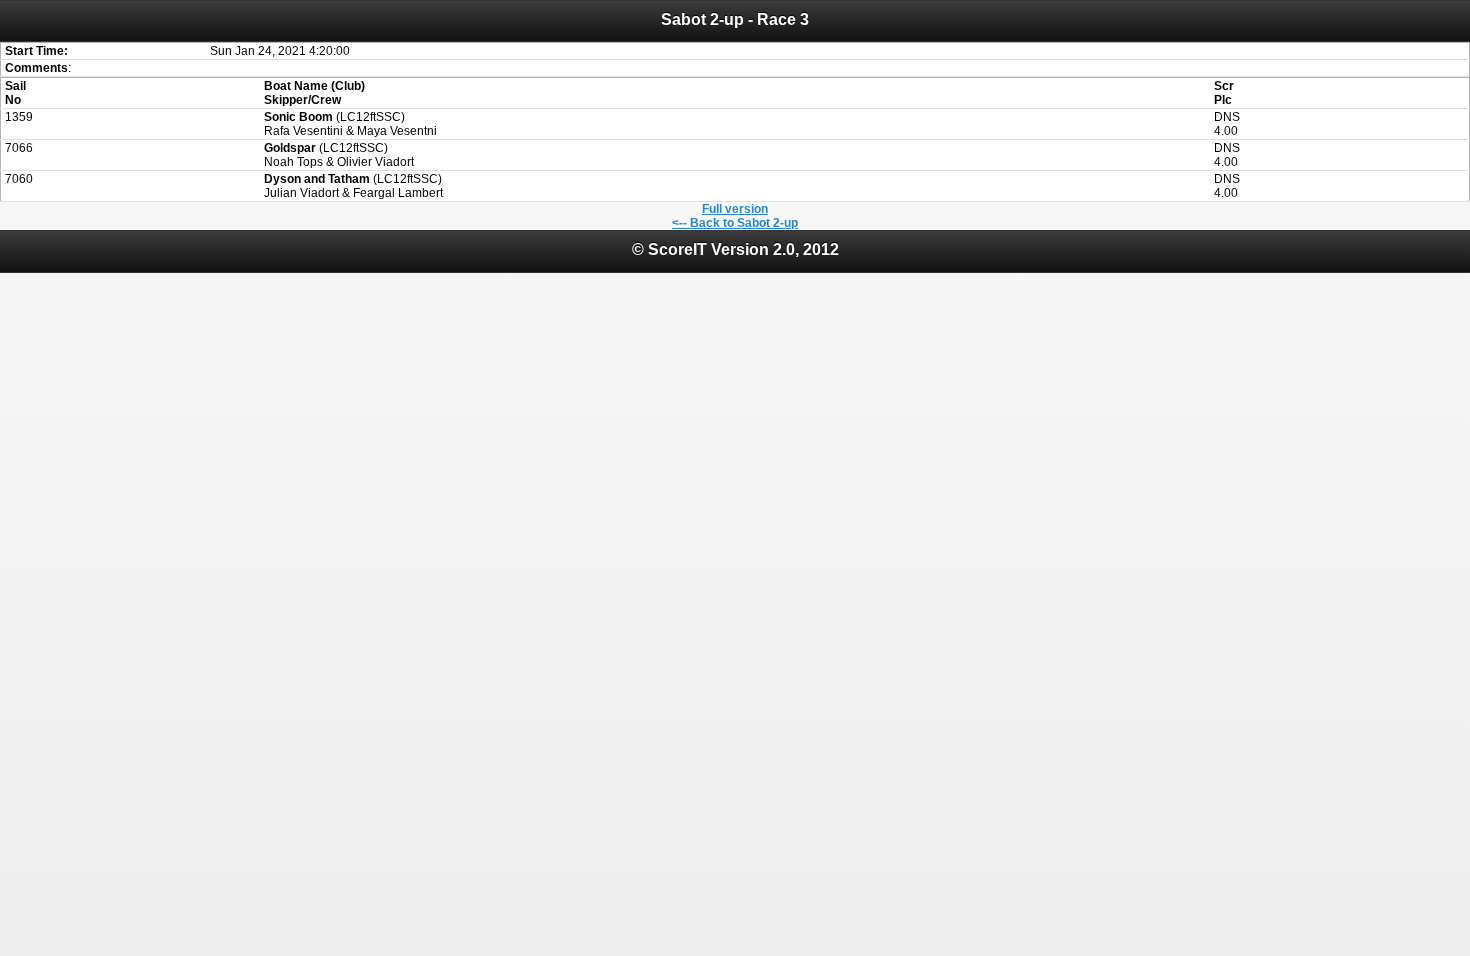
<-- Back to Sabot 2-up (735, 223)
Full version (735, 209)
